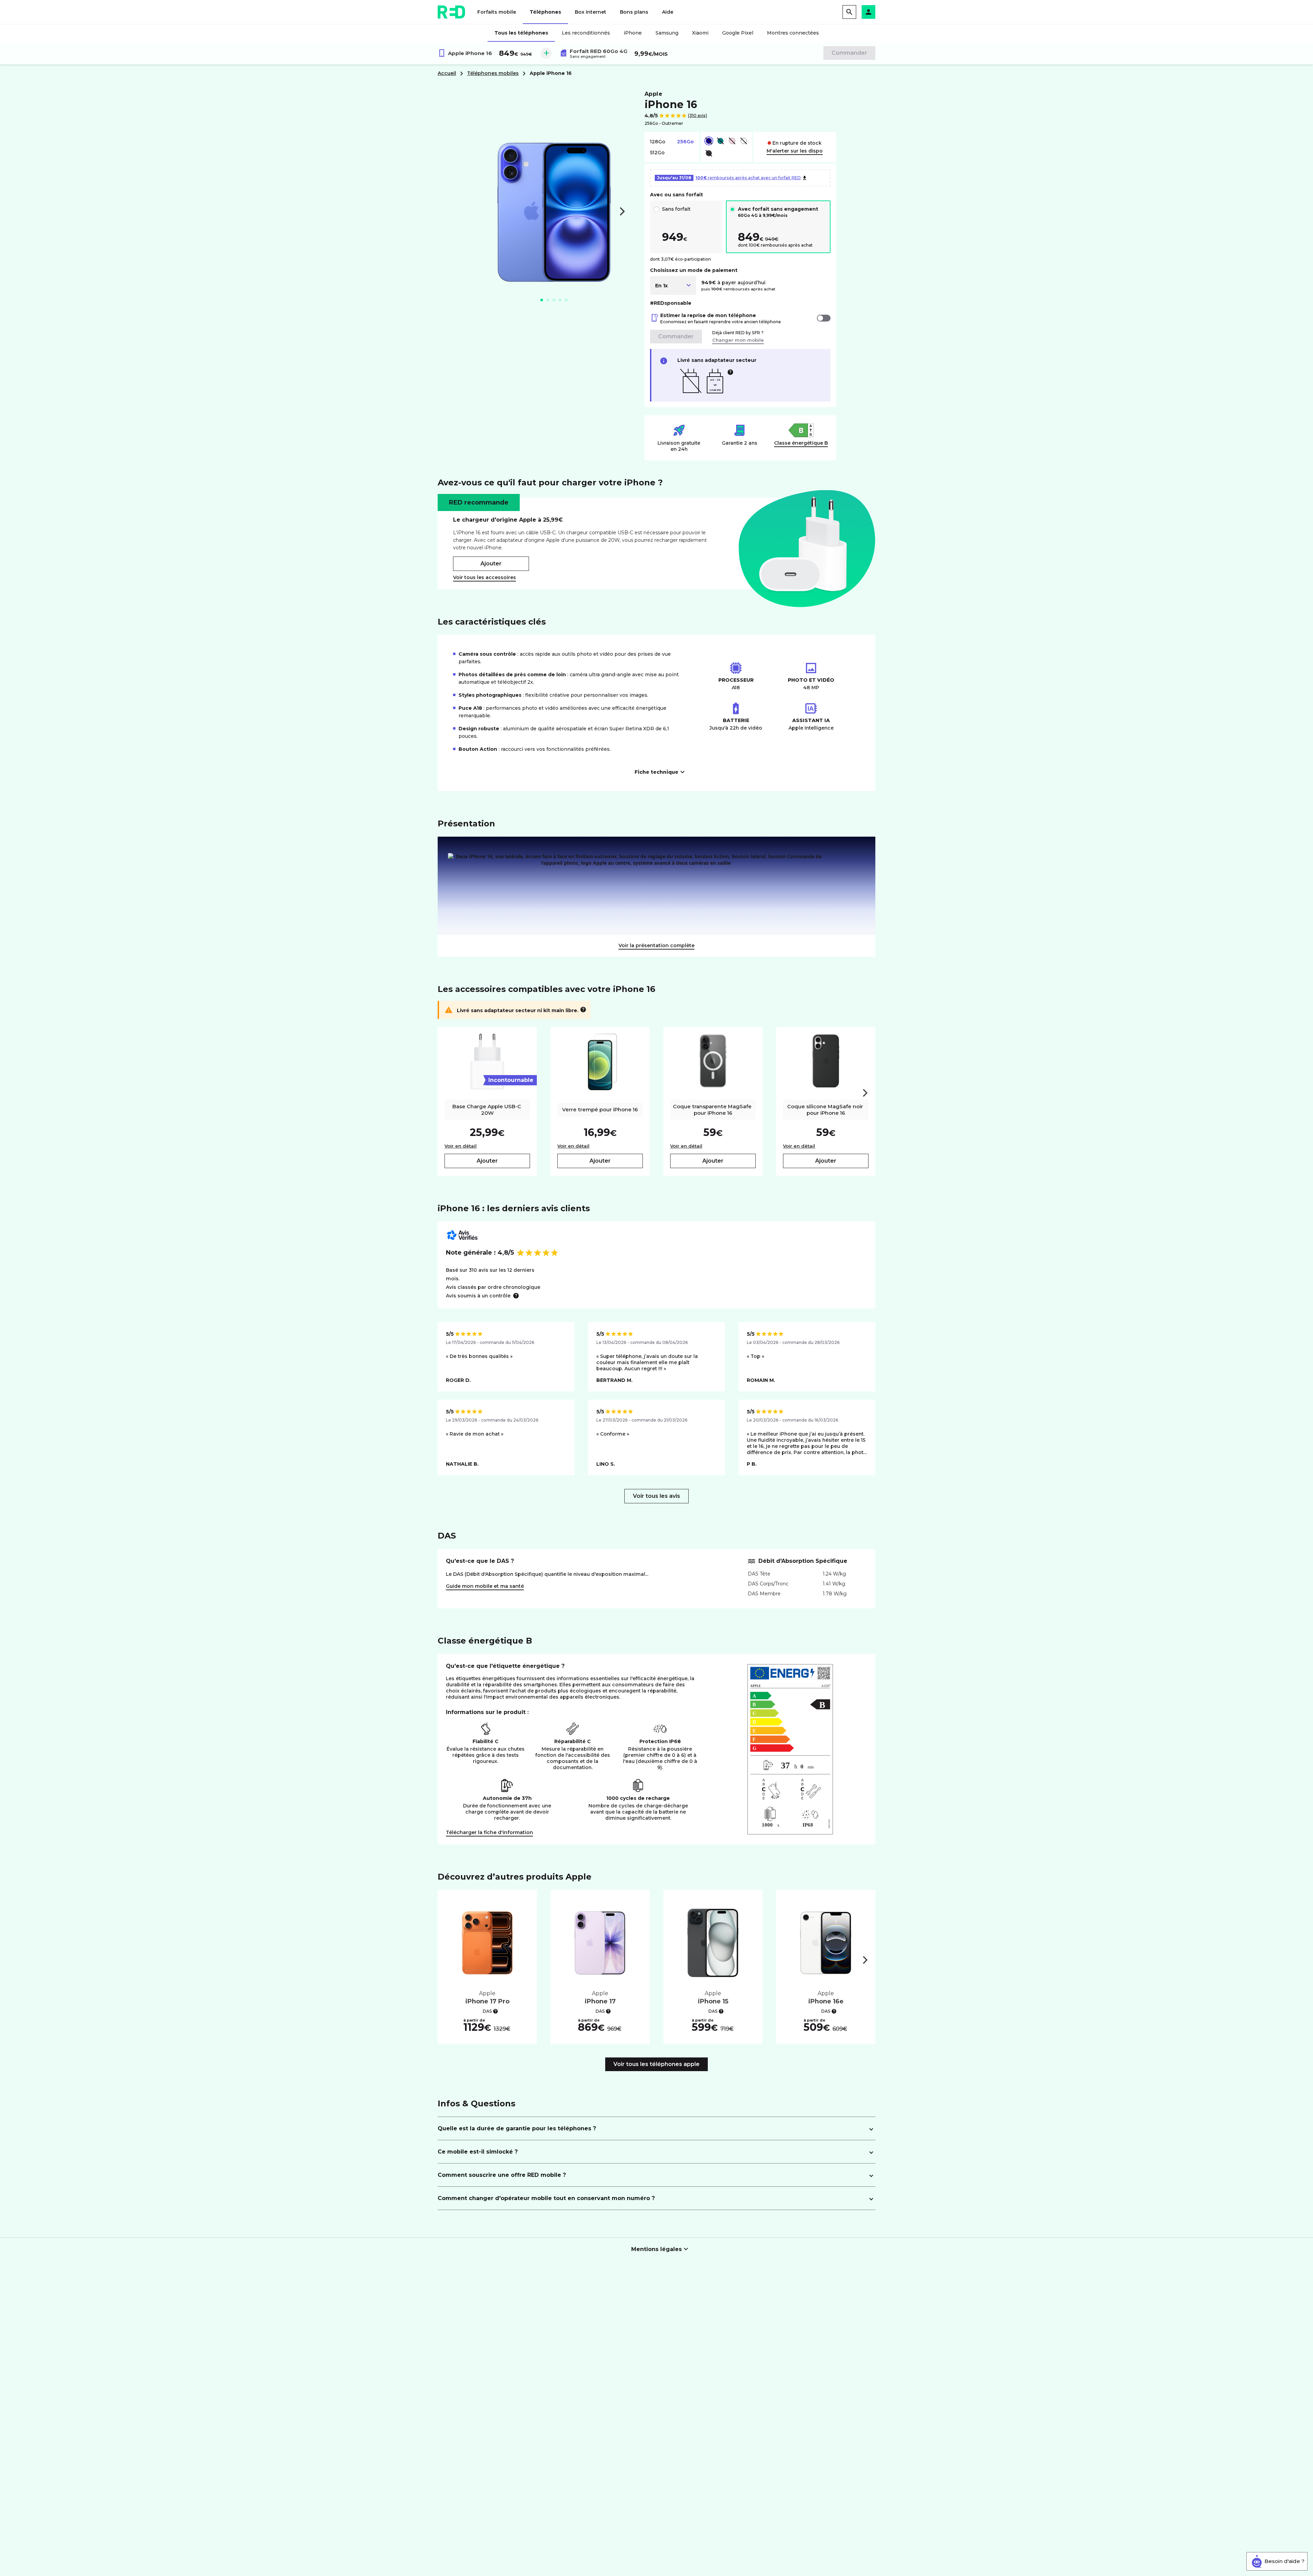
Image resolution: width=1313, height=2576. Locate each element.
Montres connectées (793, 33)
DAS (487, 2011)
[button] (868, 12)
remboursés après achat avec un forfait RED (729, 178)
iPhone (633, 33)
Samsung (667, 33)
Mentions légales (656, 2249)
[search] (849, 12)
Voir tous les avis (656, 1496)
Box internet (591, 12)
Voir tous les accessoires (485, 577)
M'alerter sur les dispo (795, 151)
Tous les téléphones (521, 33)
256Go (685, 142)
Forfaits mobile (497, 12)
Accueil (447, 73)
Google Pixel (738, 33)
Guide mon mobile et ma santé (485, 1586)
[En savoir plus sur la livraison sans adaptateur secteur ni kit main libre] (583, 1010)
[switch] (824, 318)
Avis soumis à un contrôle (478, 1296)
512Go (657, 153)
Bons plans (634, 12)
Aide (668, 12)
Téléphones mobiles (493, 73)
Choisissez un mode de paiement (694, 270)
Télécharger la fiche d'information (489, 1832)
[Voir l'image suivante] (622, 211)
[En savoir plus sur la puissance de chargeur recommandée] (730, 372)
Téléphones (545, 12)
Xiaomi (700, 33)
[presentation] (865, 1093)
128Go (658, 142)
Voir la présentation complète (656, 945)
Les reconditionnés (586, 33)
